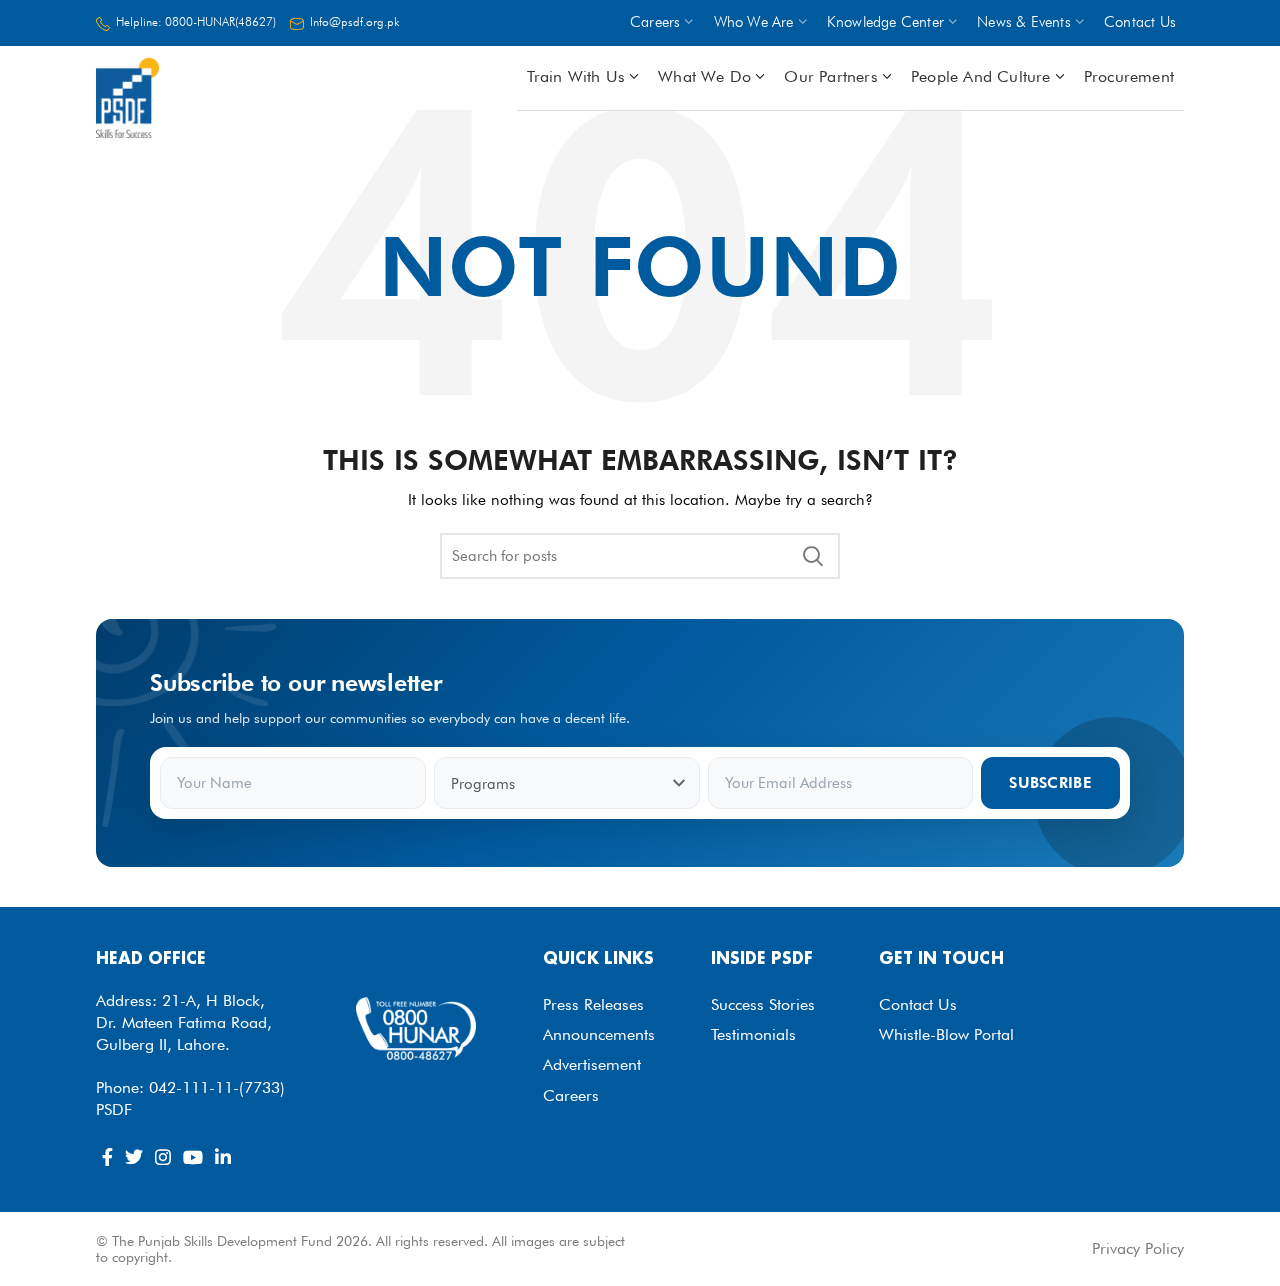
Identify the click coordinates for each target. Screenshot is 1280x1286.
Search (813, 556)
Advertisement (592, 1064)
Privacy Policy (1138, 1248)
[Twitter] (134, 1157)
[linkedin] (223, 1157)
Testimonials (753, 1034)
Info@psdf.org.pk (355, 21)
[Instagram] (163, 1157)
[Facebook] (107, 1157)
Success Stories (763, 1004)
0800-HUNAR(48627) (220, 21)
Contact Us (918, 1004)
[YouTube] (193, 1157)
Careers (571, 1095)
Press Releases (593, 1004)
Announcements (599, 1034)
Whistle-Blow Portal (946, 1034)
